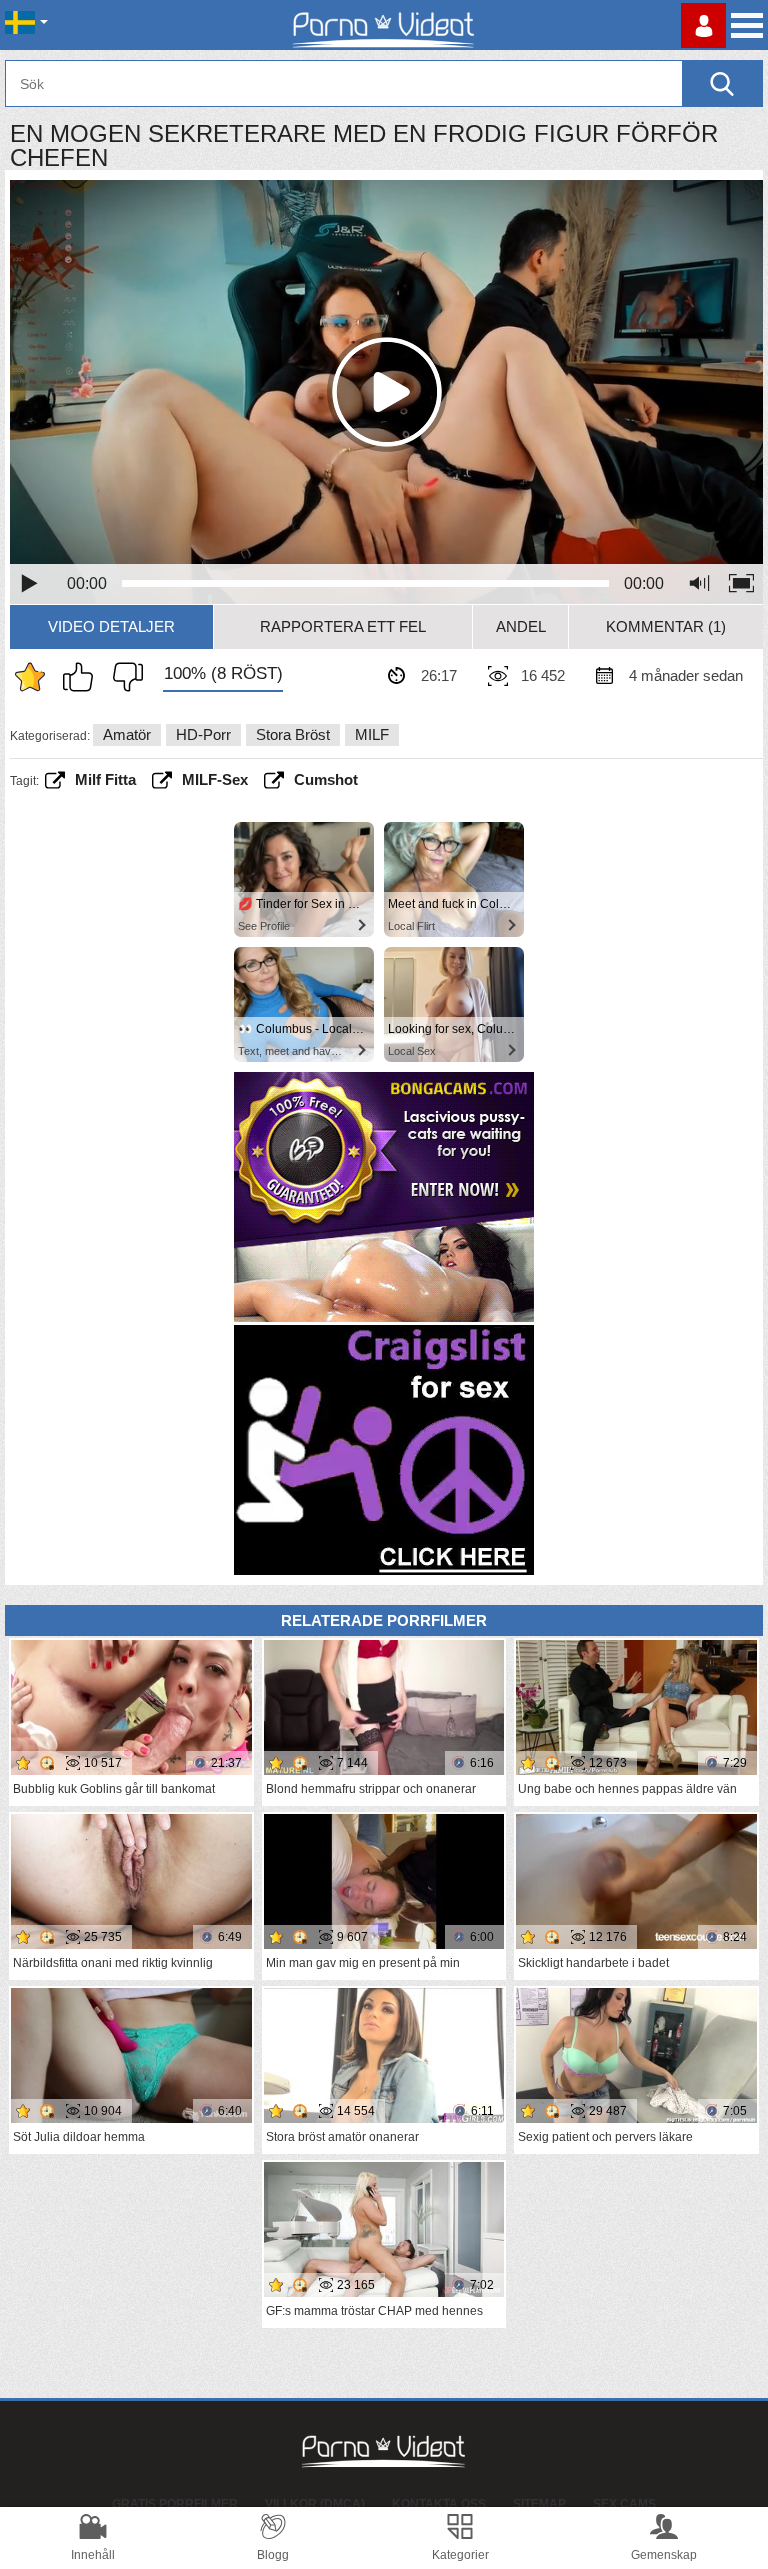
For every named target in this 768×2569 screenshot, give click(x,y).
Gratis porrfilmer (175, 2504)
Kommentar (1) (666, 626)
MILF (372, 734)
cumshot (326, 779)
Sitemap (539, 2504)
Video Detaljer (111, 626)
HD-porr (203, 734)
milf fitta (105, 779)
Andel (521, 626)
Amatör (127, 734)
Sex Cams (624, 2504)
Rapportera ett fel (343, 626)
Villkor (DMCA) (315, 2504)
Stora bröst (293, 734)
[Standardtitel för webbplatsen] (384, 25)
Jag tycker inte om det (123, 677)
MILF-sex (215, 779)
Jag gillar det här (83, 677)
